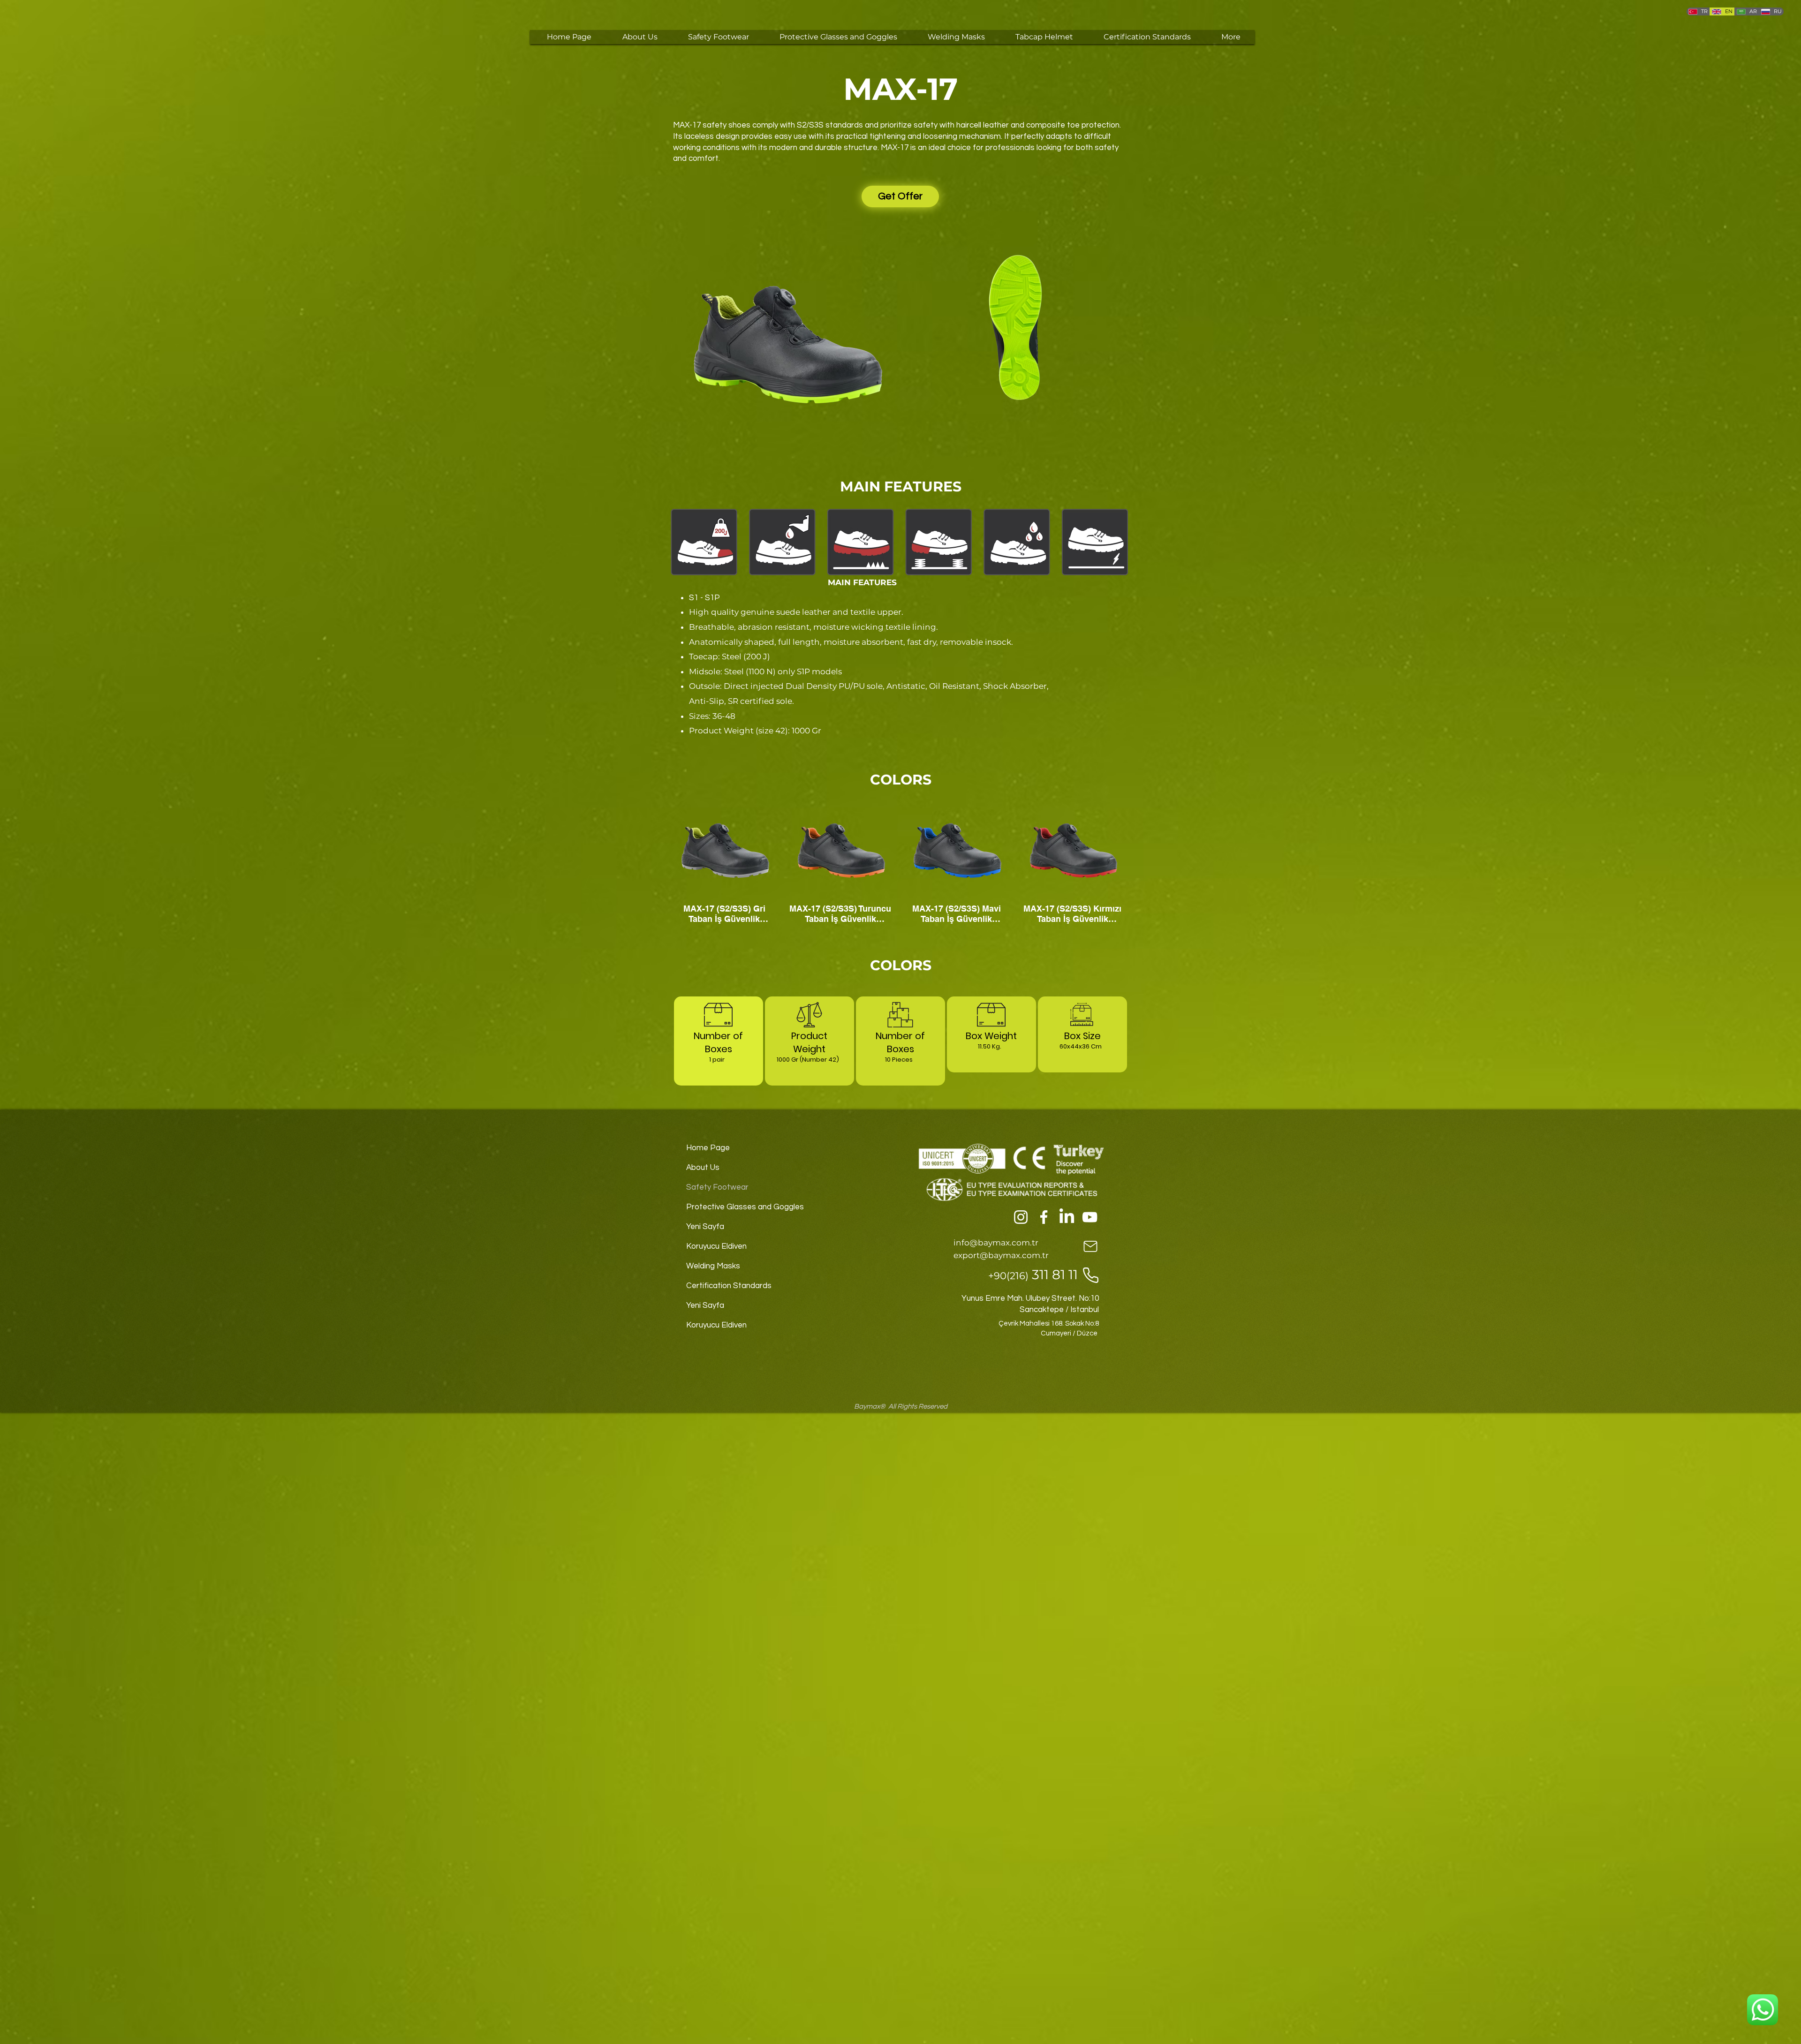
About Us (703, 1168)
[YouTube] (1090, 1217)
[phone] (1090, 1275)
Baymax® (870, 1407)
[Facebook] (1044, 1217)
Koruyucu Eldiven (716, 1246)
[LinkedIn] (1067, 1217)
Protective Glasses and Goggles (742, 1207)
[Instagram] (1021, 1217)
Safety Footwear (717, 1187)
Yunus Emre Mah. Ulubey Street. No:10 (1030, 1298)
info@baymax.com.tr (996, 1243)
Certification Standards (729, 1286)
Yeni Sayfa (705, 1227)
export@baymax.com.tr (1001, 1255)
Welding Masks (713, 1266)
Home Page (708, 1148)
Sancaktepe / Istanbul (1059, 1310)
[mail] (1090, 1246)
